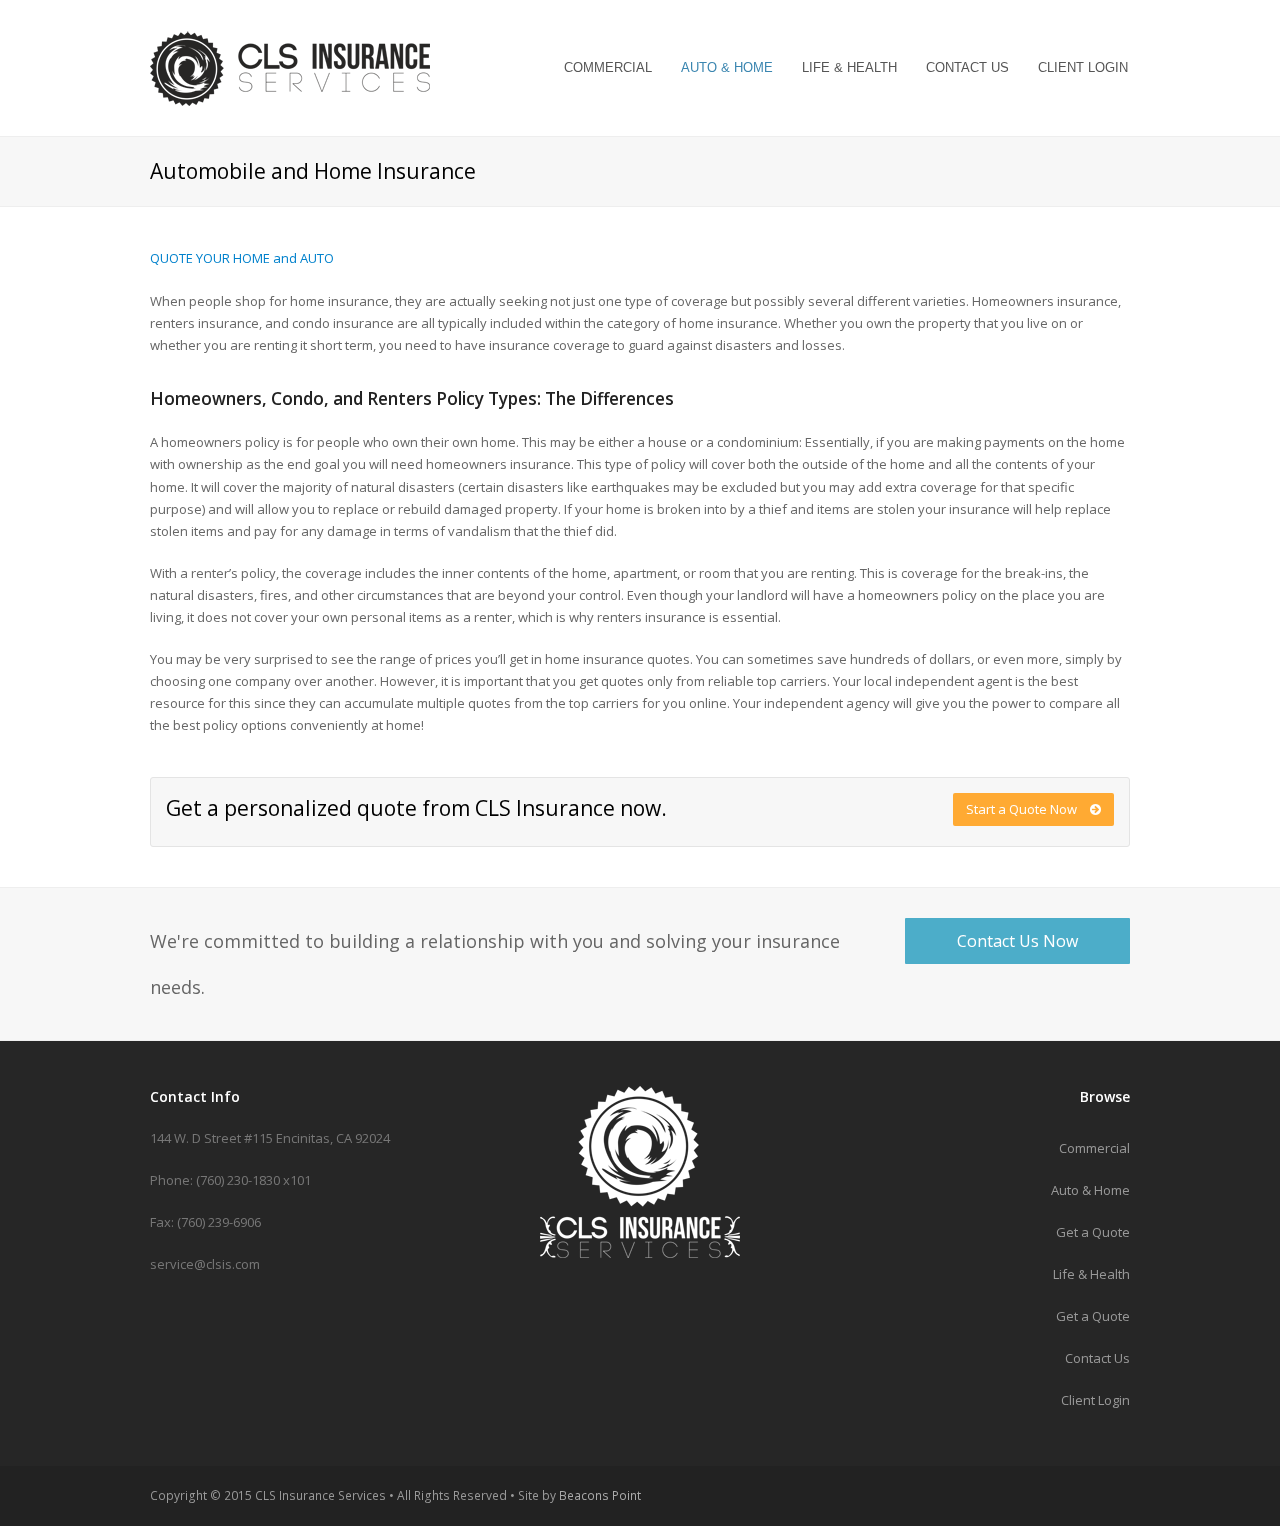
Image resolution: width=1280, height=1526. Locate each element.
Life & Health (1091, 1274)
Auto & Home (1090, 1190)
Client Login (1095, 1400)
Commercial (1094, 1148)
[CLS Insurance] (290, 64)
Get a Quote (1093, 1232)
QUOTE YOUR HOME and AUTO (242, 258)
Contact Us (1097, 1358)
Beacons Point (600, 1495)
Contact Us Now (1017, 941)
